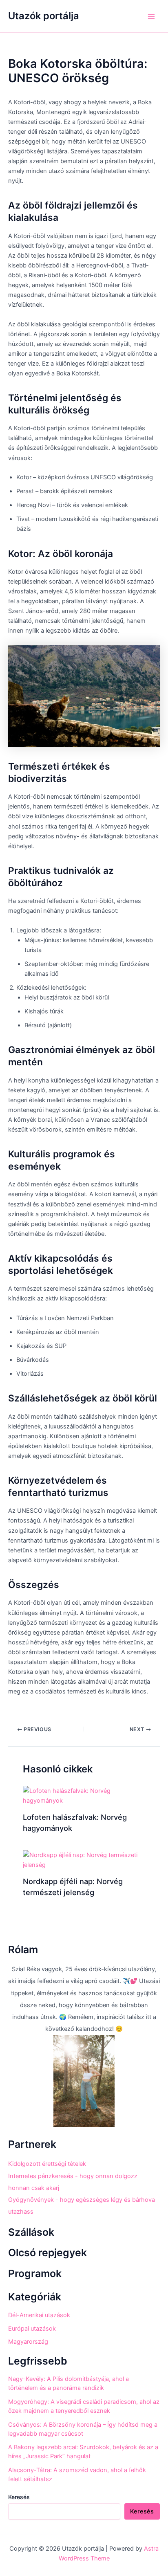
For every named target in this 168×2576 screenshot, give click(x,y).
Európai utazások (32, 2329)
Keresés (19, 2497)
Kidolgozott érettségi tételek (47, 2164)
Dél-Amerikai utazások (39, 2315)
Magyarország (28, 2342)
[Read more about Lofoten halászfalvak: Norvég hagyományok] (84, 1795)
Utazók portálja (44, 16)
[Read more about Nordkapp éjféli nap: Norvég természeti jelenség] (84, 1860)
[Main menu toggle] (151, 16)
